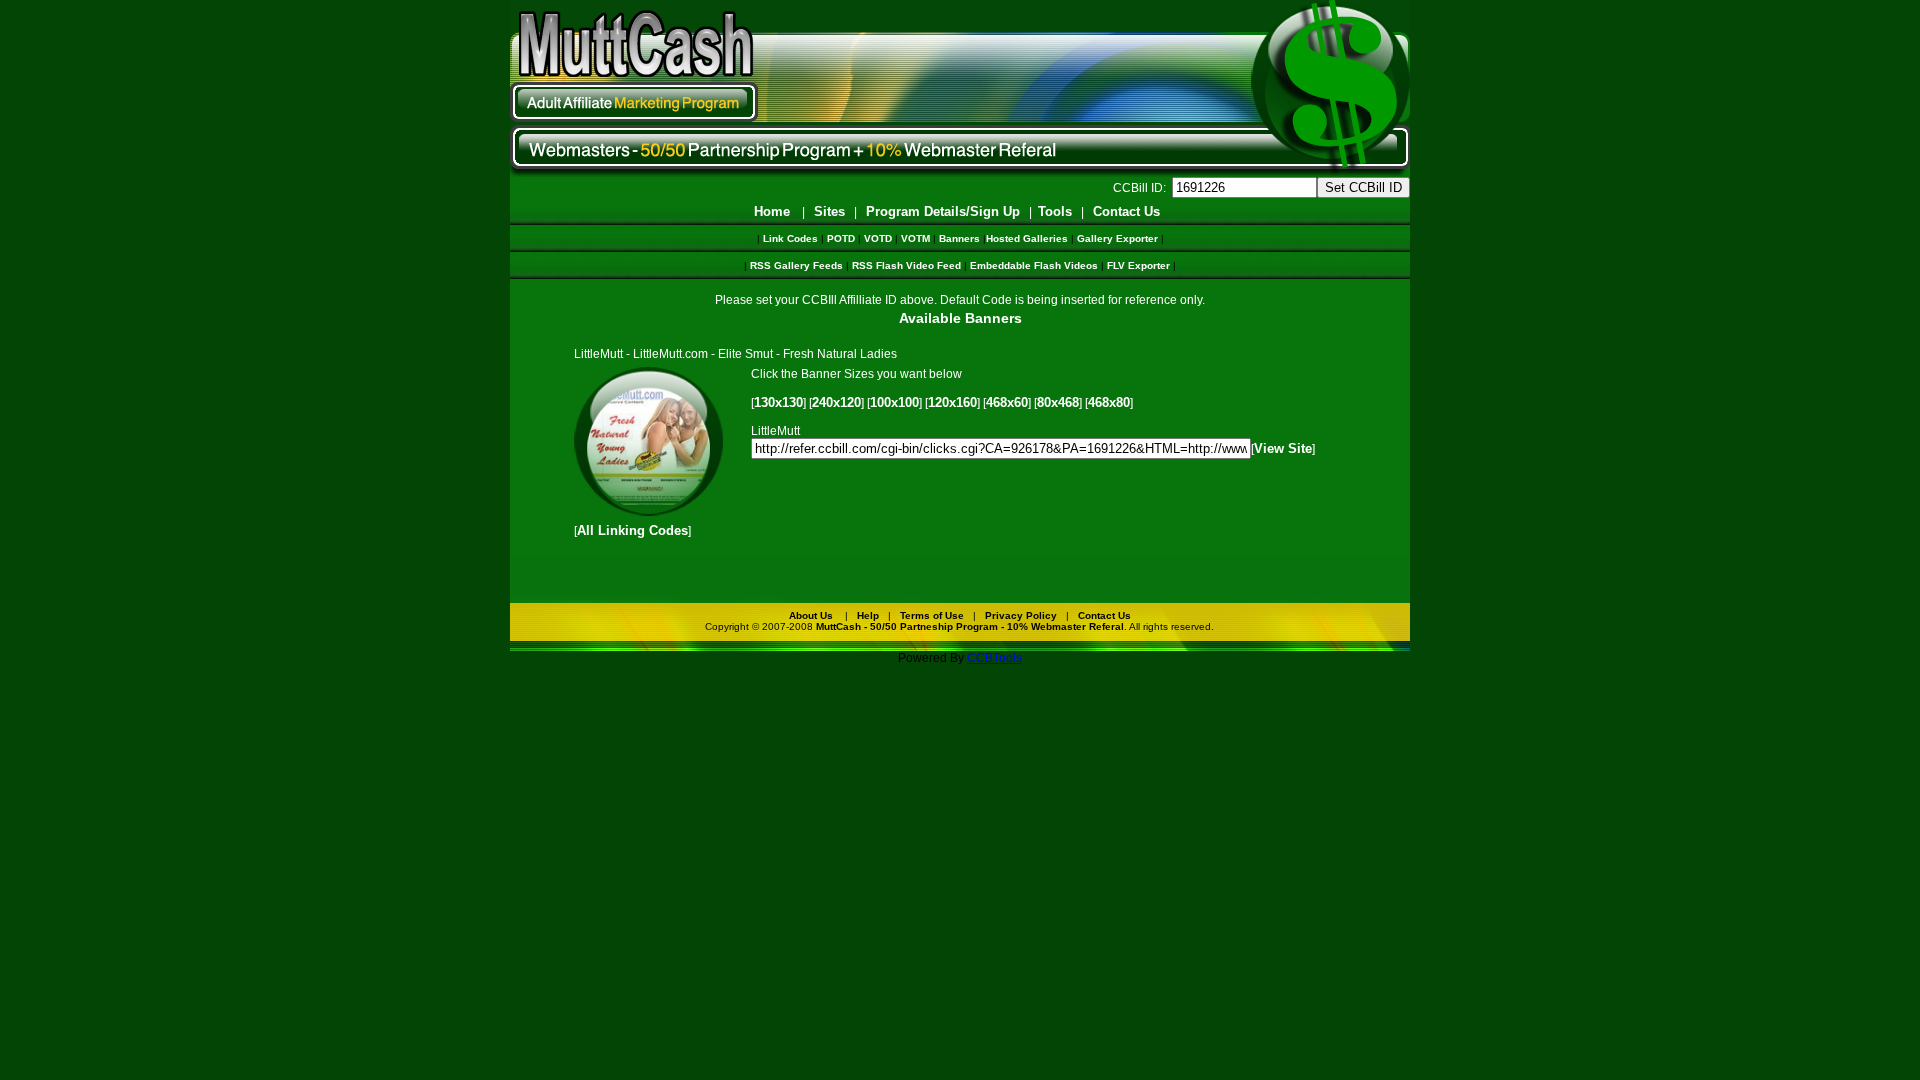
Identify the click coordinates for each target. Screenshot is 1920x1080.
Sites (829, 211)
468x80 (1109, 402)
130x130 (778, 402)
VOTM (915, 238)
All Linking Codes (632, 530)
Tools (1055, 211)
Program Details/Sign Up (943, 211)
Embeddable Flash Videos (1034, 265)
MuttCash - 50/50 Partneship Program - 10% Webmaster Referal (970, 626)
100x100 (894, 402)
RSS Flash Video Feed (906, 265)
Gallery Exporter (1117, 238)
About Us (811, 615)
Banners (959, 238)
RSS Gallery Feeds (796, 265)
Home (772, 211)
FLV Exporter (1138, 265)
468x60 (1007, 402)
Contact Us (1126, 211)
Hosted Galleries (1027, 238)
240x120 (836, 402)
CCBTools (994, 658)
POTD (841, 238)
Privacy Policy (1021, 615)
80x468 (1058, 402)
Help (868, 615)
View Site (1283, 448)
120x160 (952, 402)
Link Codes (790, 238)
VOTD (878, 238)
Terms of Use (932, 615)
